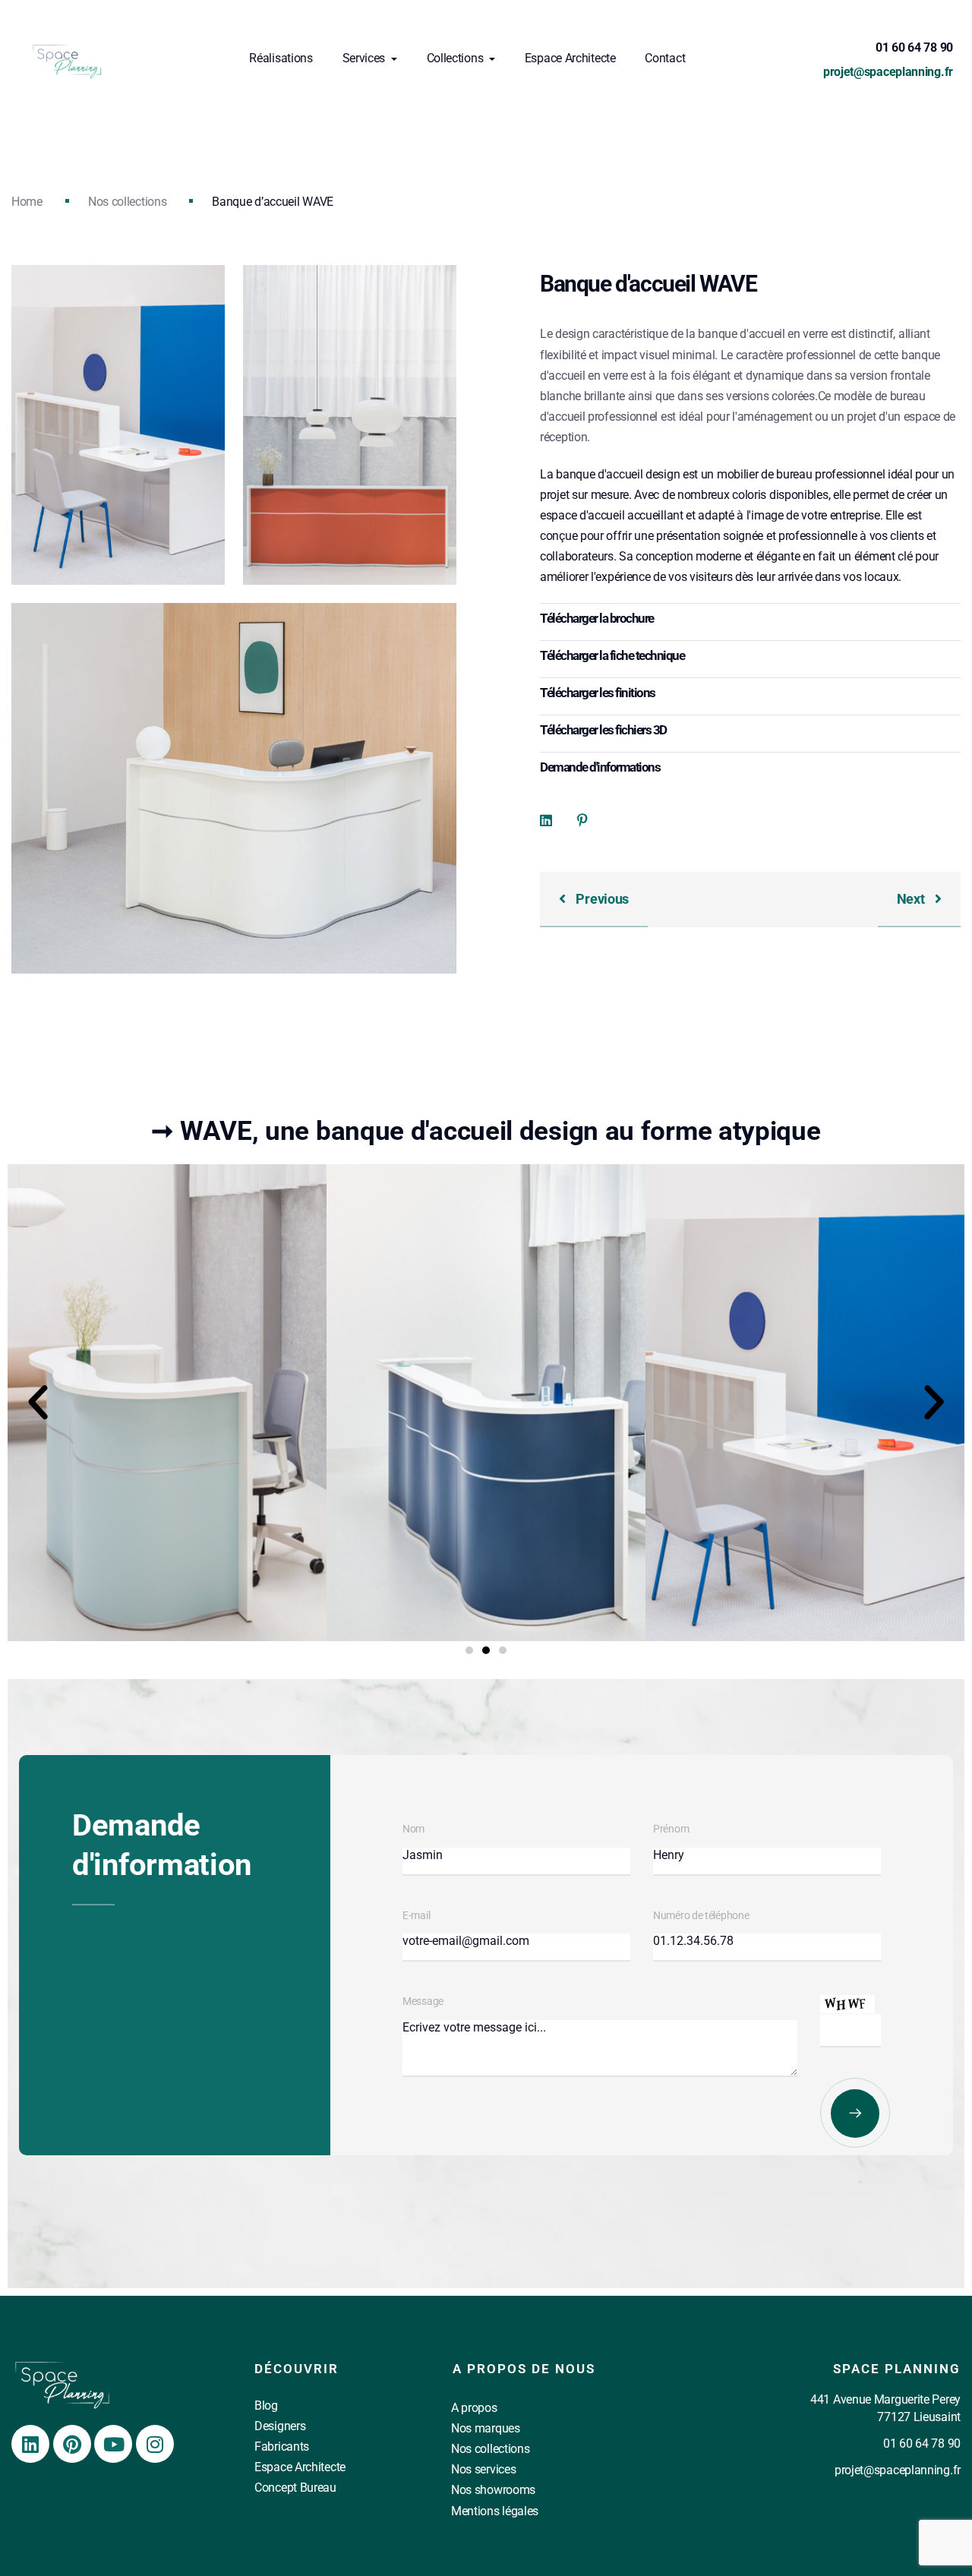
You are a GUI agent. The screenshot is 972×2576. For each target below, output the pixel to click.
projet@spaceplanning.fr (888, 72)
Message (423, 2001)
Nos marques (486, 2428)
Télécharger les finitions (598, 693)
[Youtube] (113, 2444)
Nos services (483, 2469)
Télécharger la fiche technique (612, 655)
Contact (665, 58)
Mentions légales (495, 2511)
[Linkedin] (30, 2444)
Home (27, 202)
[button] (38, 1403)
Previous (601, 899)
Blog (266, 2406)
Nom (413, 1829)
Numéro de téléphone (701, 1915)
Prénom (671, 1829)
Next (912, 899)
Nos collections (128, 202)
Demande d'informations (600, 767)
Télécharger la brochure (597, 618)
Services (365, 58)
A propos (474, 2408)
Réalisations (281, 58)
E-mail (416, 1915)
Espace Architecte (570, 58)
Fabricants (282, 2447)
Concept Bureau (295, 2488)
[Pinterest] (72, 2444)
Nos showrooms (493, 2490)
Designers (280, 2426)
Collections (456, 58)
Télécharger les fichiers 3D (603, 730)
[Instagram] (155, 2444)
